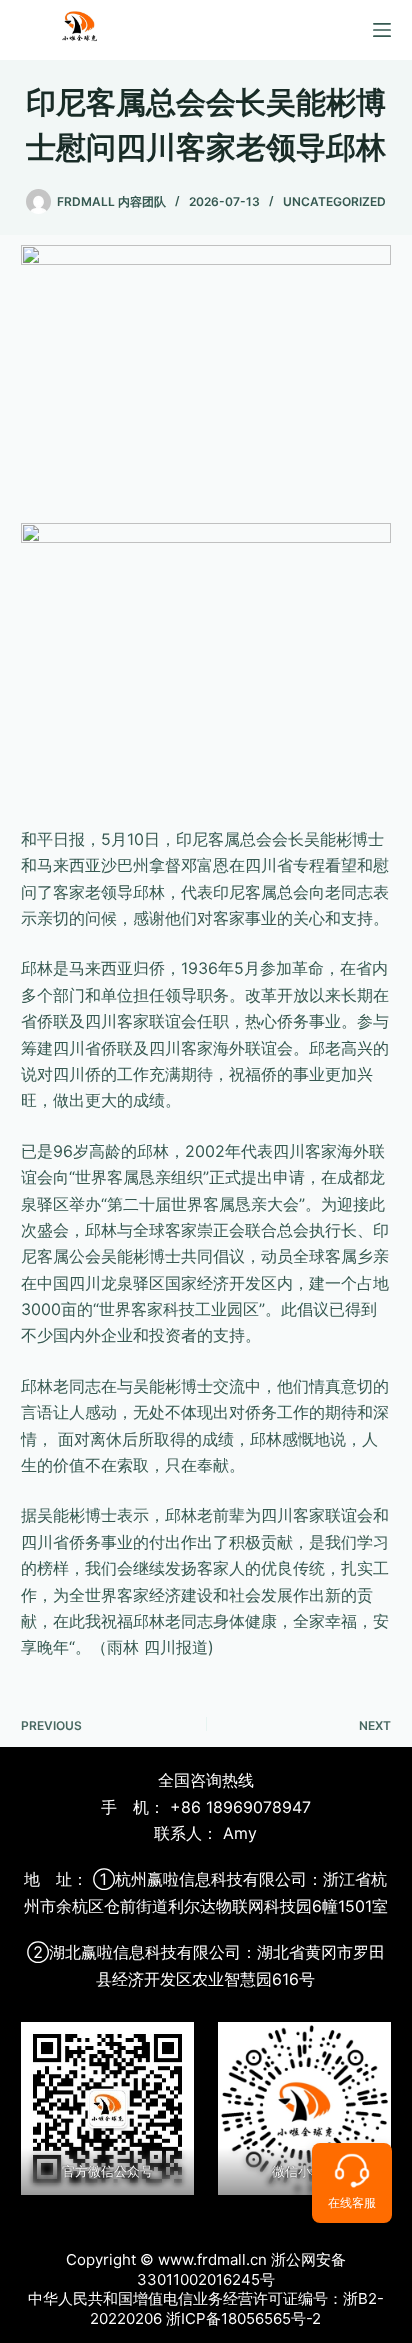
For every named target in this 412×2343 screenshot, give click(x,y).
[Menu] (382, 30)
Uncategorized (334, 201)
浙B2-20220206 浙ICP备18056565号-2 (237, 2308)
